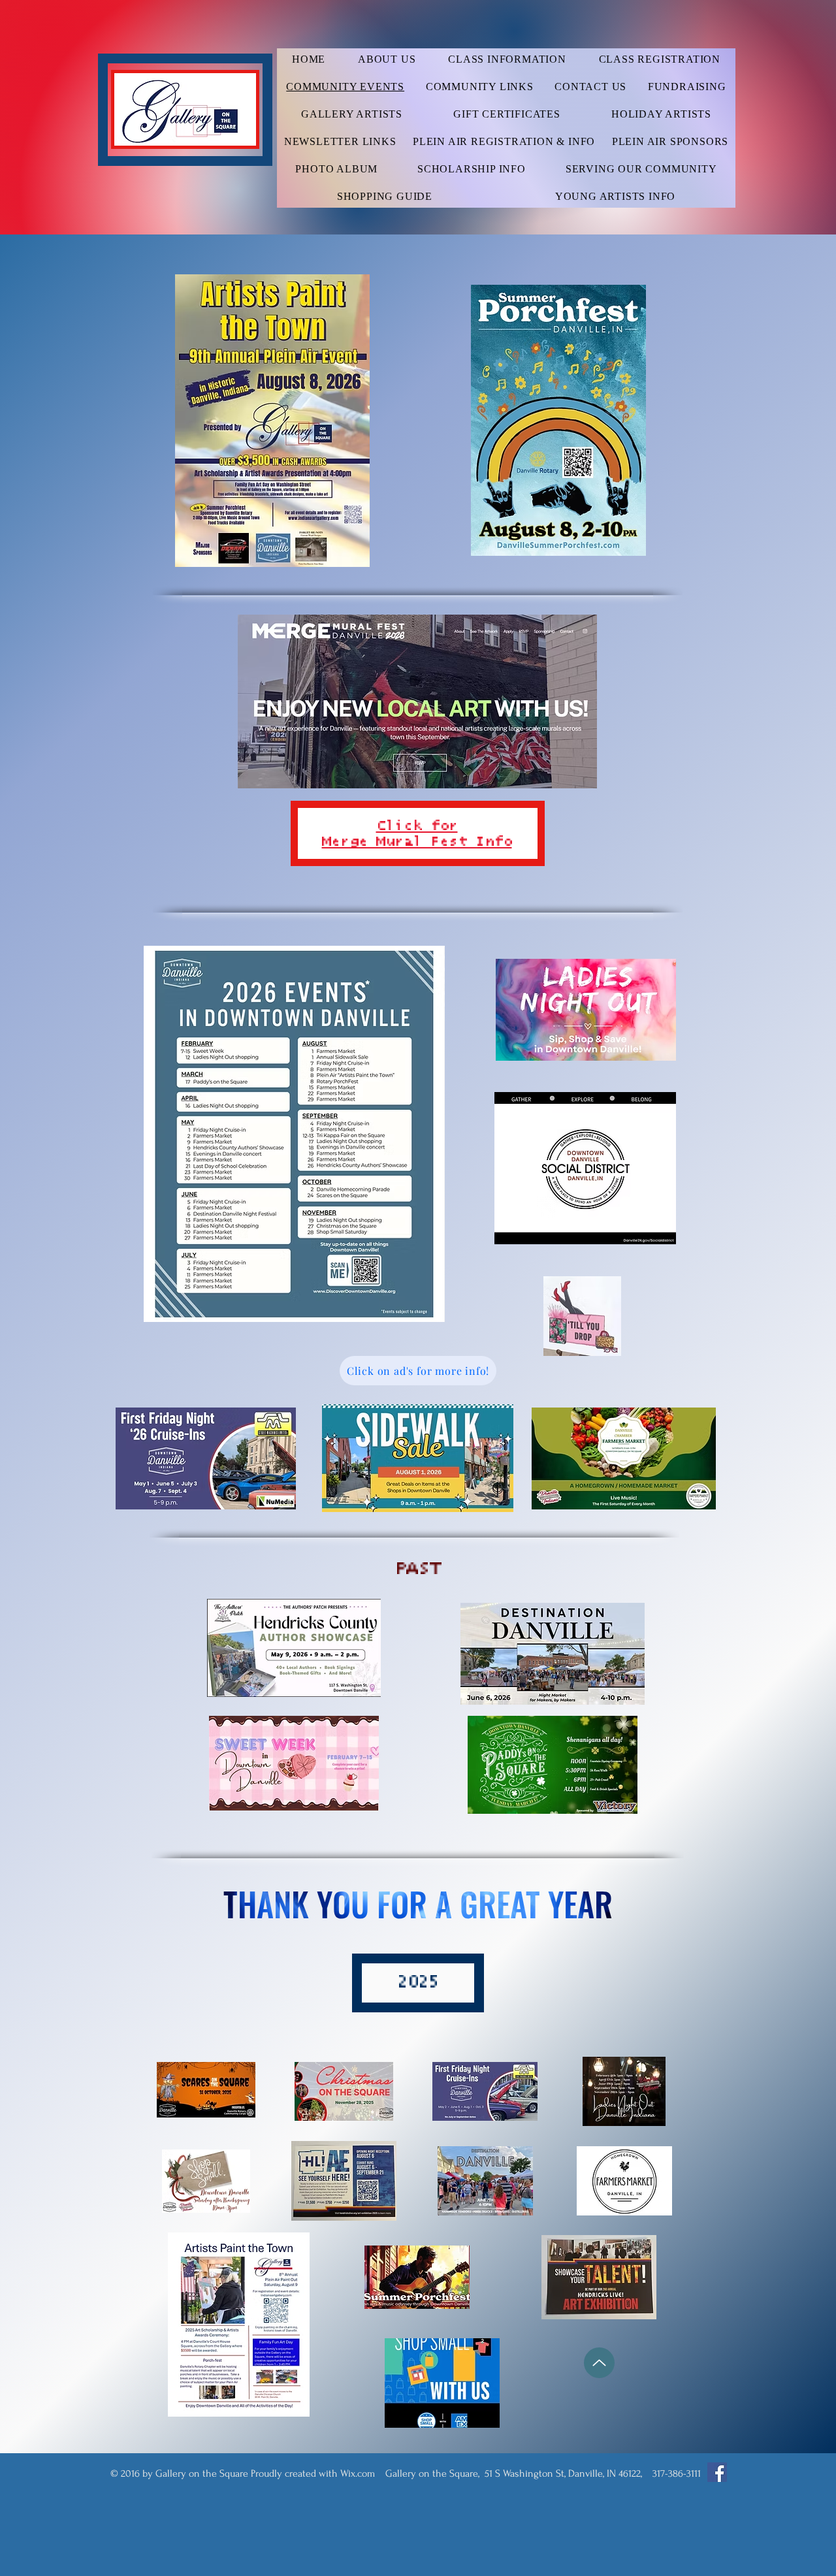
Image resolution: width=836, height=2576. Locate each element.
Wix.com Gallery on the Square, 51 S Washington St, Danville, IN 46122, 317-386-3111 (521, 2473)
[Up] (599, 2363)
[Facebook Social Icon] (717, 2472)
